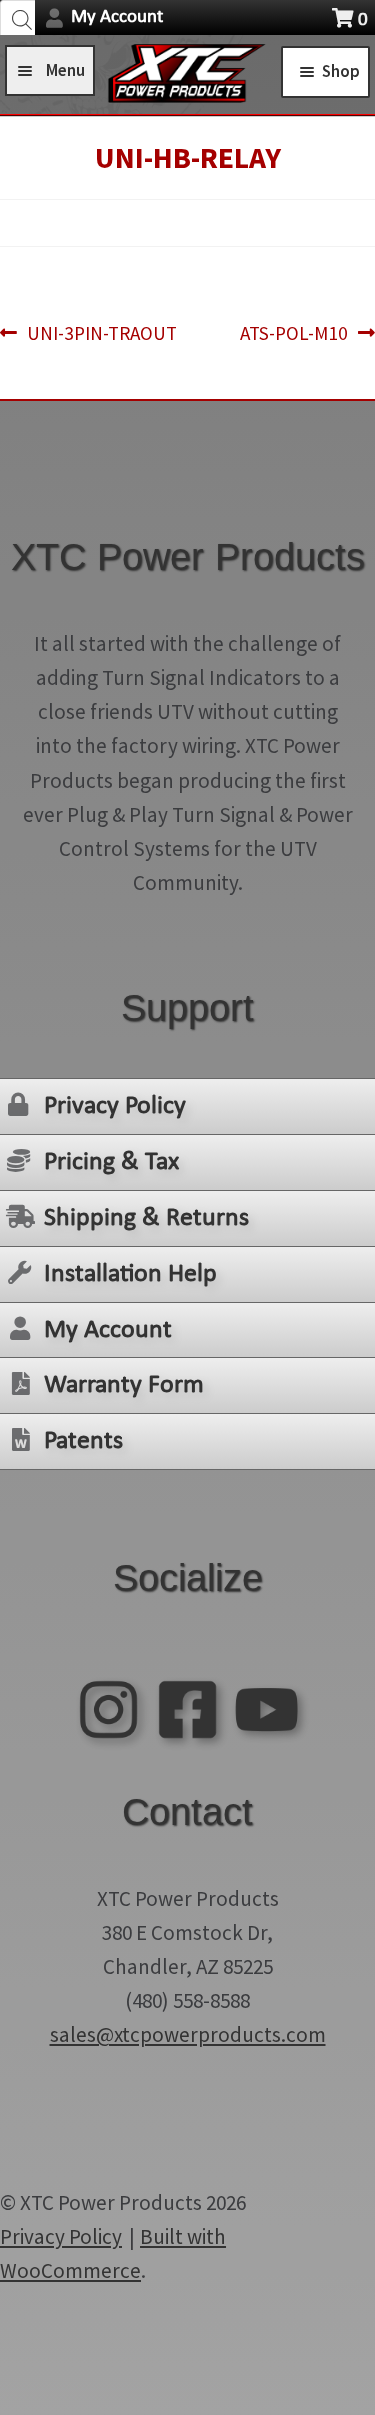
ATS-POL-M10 (294, 334)
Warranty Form (124, 1385)
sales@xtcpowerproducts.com (188, 2034)
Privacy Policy (115, 1106)
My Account (117, 17)
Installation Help (130, 1274)
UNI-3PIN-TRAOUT (101, 334)
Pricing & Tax (111, 1162)
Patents (83, 1441)
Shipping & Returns (146, 1218)
